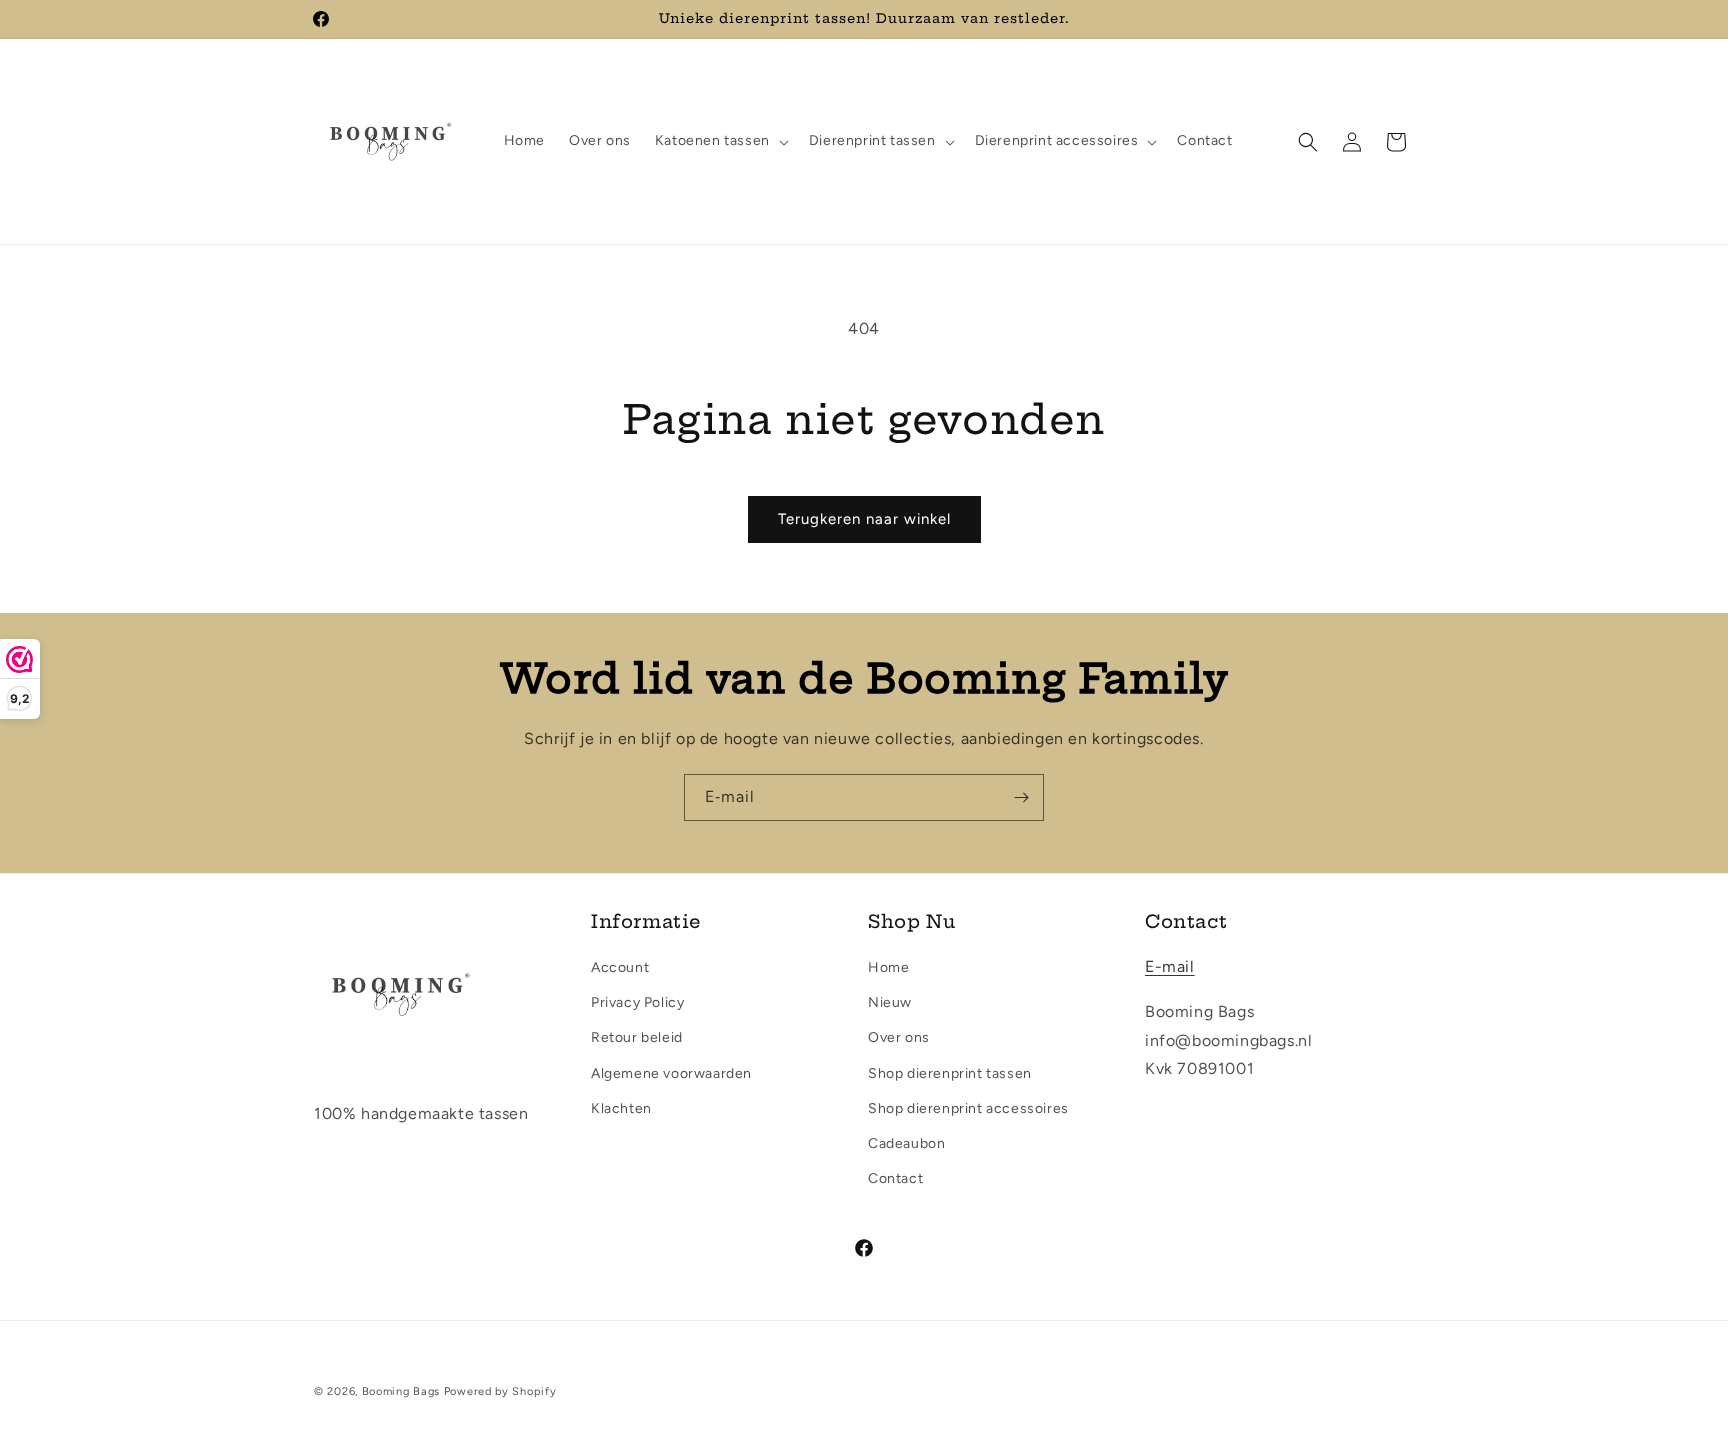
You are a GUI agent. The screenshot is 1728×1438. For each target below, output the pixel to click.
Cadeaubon (906, 1143)
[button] (720, 141)
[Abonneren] (1021, 797)
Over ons (899, 1037)
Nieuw (890, 1002)
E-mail (1170, 966)
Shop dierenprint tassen (950, 1073)
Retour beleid (637, 1037)
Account (620, 967)
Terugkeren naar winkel (864, 519)
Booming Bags (401, 1391)
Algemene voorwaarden (671, 1073)
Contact (895, 1178)
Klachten (621, 1108)
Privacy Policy (637, 1002)
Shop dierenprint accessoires (968, 1108)
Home (888, 967)
